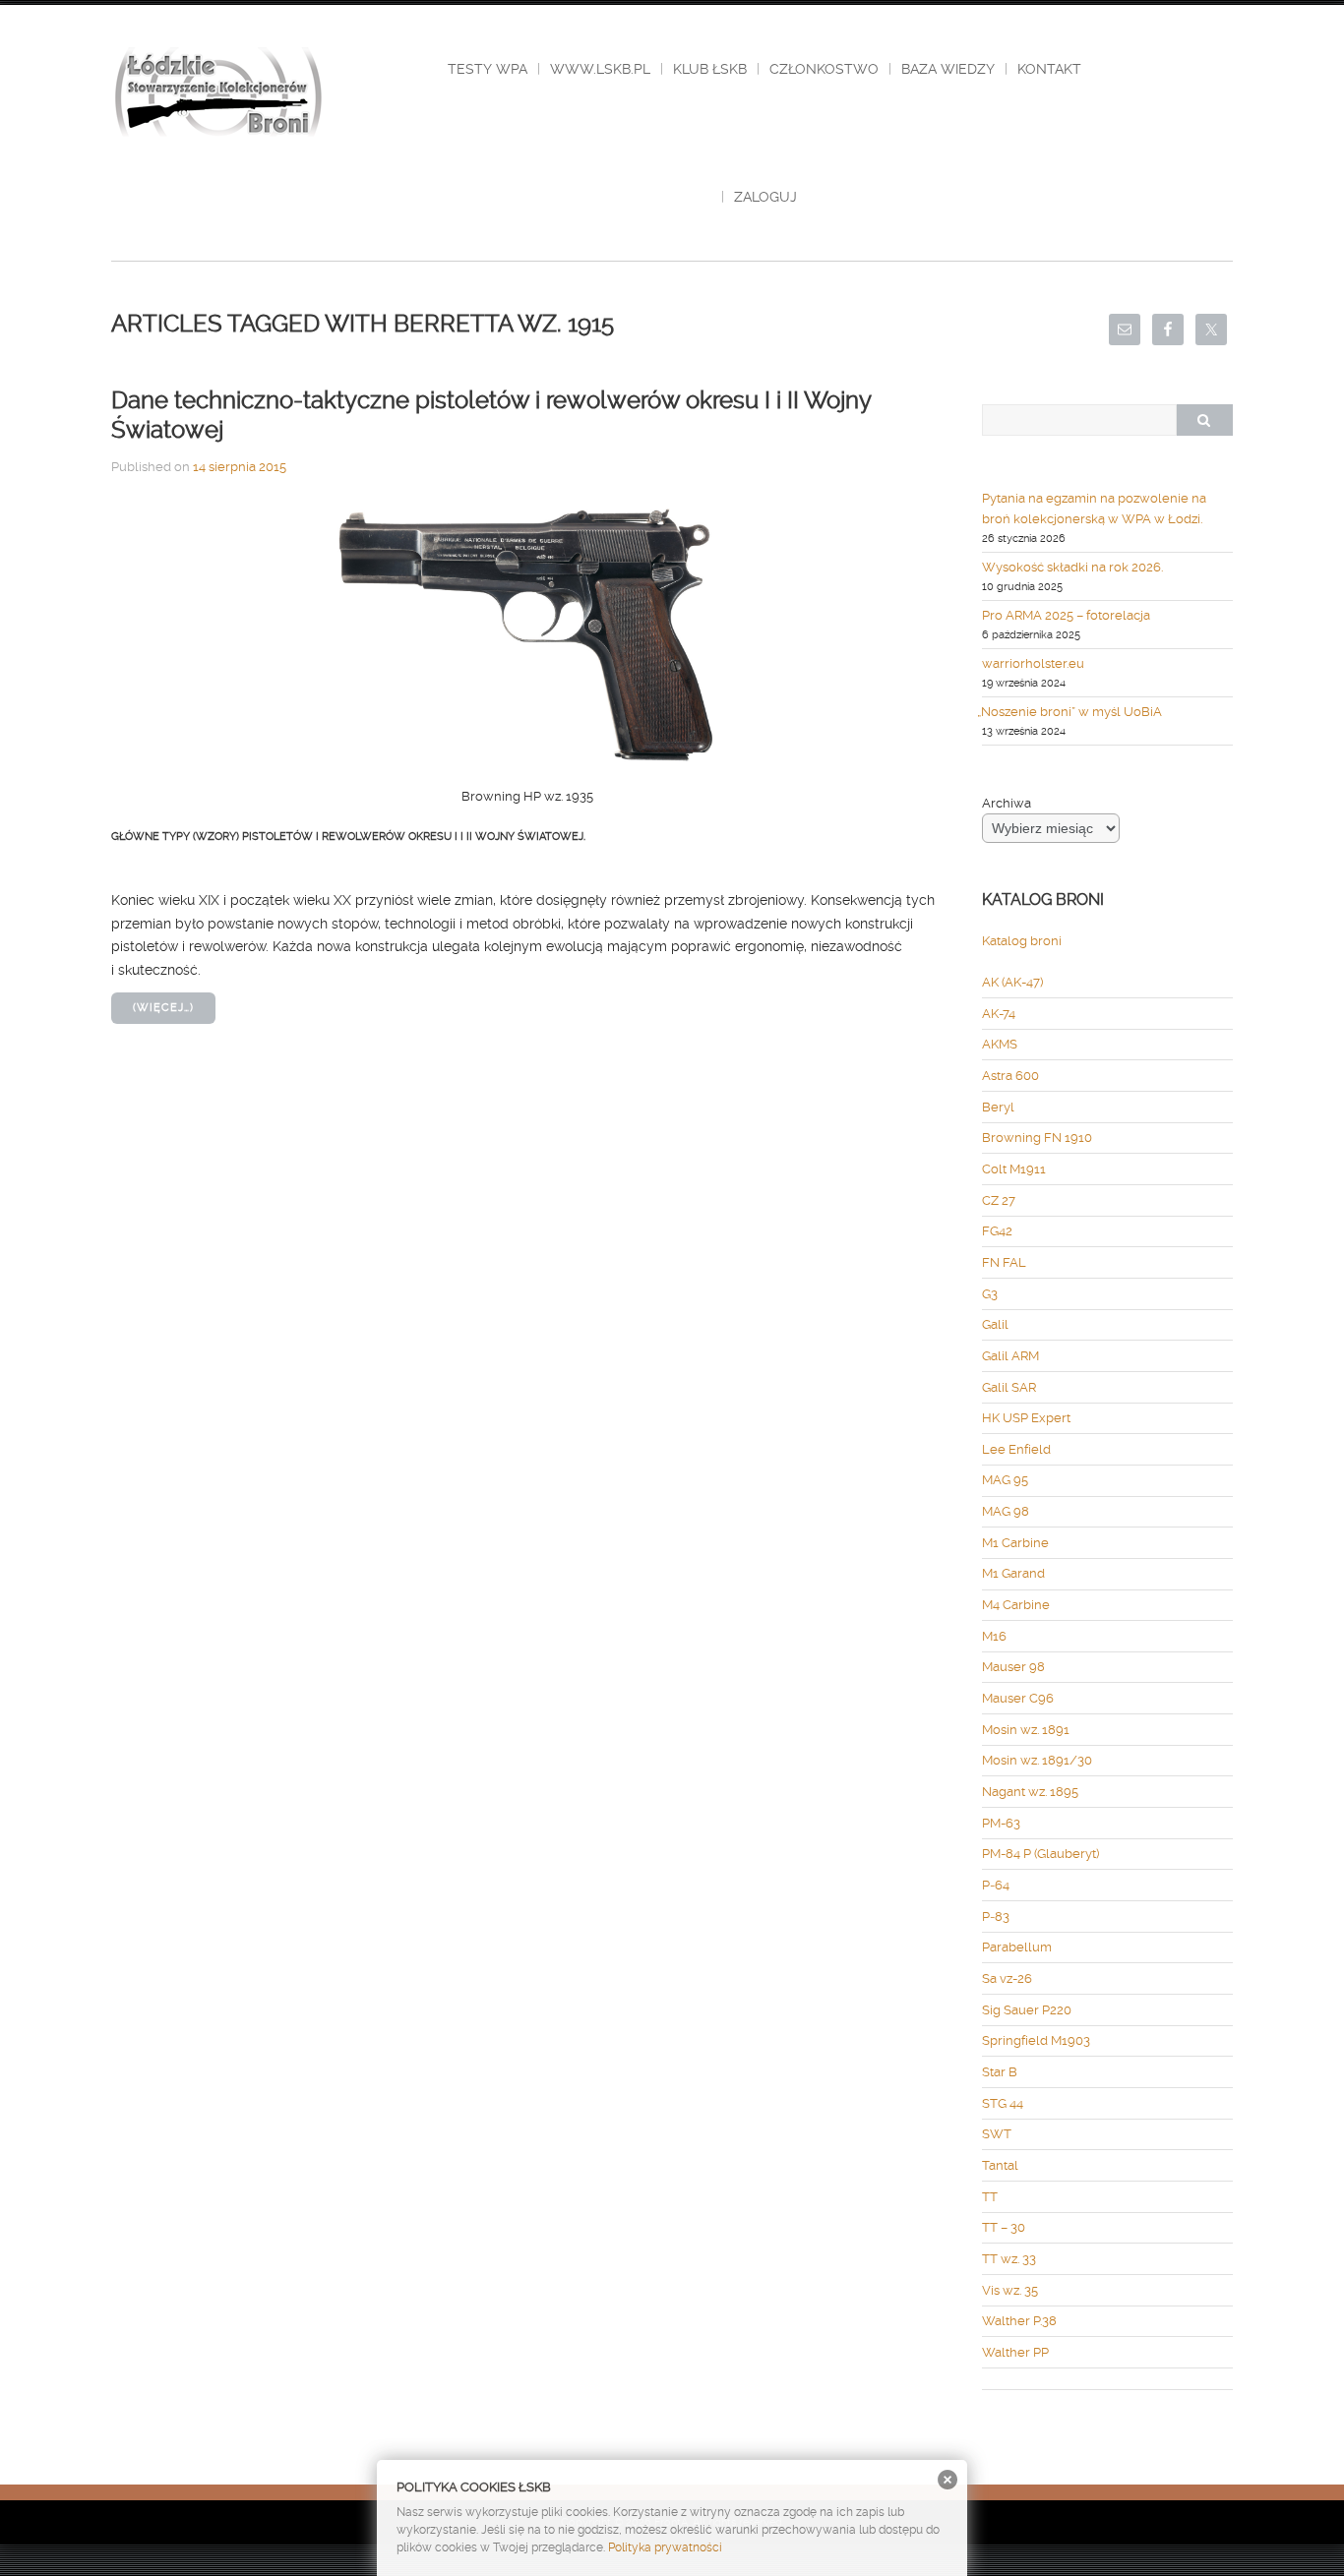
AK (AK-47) (1012, 982)
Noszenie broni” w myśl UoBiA (1072, 712)
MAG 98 (1006, 1511)
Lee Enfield (1016, 1449)
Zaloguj (765, 197)
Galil (995, 1324)
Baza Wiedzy (948, 69)
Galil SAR (1009, 1387)
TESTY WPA (488, 69)
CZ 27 (999, 1200)
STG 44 (1003, 2103)
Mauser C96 (1018, 1698)
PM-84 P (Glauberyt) (1040, 1854)
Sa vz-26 (1007, 1978)
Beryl (998, 1107)
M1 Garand (1013, 1573)
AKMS (1000, 1044)
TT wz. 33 (1009, 2259)
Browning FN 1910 (1037, 1138)
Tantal (1000, 2165)
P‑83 (996, 1917)
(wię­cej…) (163, 1008)
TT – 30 (1004, 2227)
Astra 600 (1010, 1076)
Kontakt (1049, 69)
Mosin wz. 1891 (1026, 1730)
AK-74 (999, 1014)
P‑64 (996, 1885)
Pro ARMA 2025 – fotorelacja (1066, 615)
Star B (1000, 2072)
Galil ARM (1010, 1356)
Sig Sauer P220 (1027, 2010)
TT (990, 2197)
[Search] (1204, 420)
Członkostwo (824, 69)
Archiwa (1007, 803)
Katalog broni (1022, 941)
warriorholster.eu (1033, 663)
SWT (997, 2134)
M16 (994, 1636)
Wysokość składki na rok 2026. (1072, 567)
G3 (990, 1294)
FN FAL (1004, 1262)
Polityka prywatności (665, 2547)
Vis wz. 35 (1010, 2290)
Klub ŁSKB (710, 69)
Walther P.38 (1019, 2321)
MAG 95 (1005, 1480)
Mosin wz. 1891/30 (1037, 1760)
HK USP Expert (1026, 1418)
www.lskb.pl (600, 69)
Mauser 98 (1013, 1667)
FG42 (997, 1231)
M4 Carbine (1016, 1605)
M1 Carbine (1015, 1543)
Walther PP (1015, 2352)
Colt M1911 (1014, 1169)
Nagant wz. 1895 (1030, 1792)
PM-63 (1001, 1823)
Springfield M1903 (1036, 2040)
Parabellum (1017, 1947)
